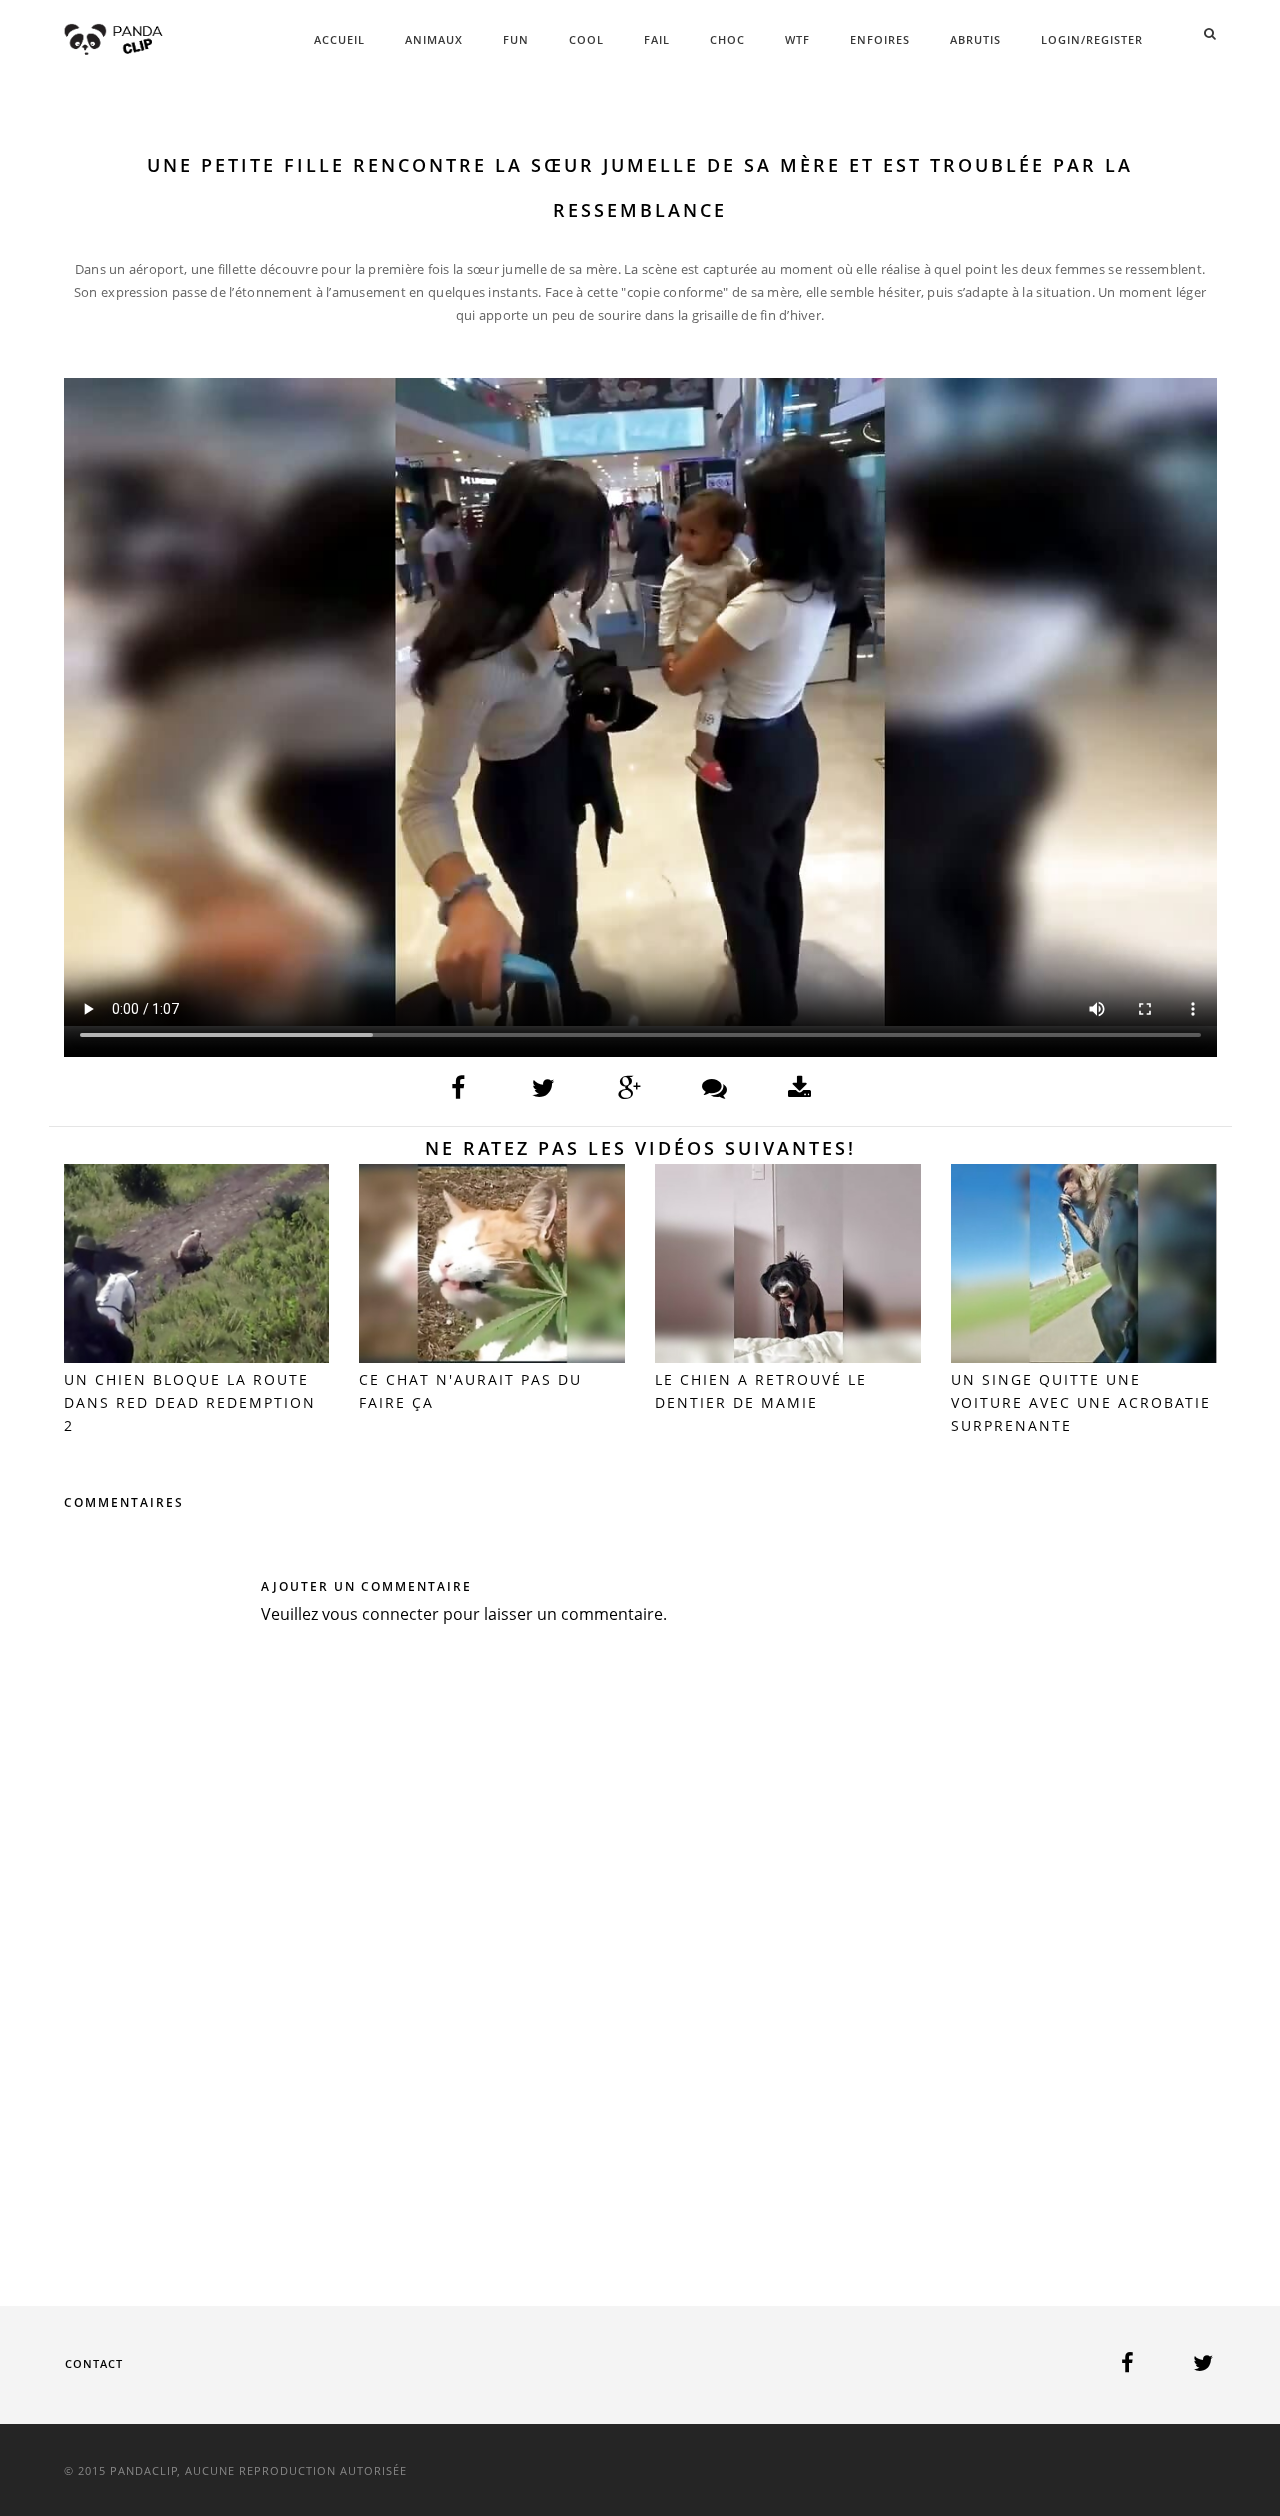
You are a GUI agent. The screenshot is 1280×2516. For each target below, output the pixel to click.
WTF (797, 39)
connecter (400, 1614)
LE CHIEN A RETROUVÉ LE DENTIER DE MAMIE (761, 1391)
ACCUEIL (339, 39)
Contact (94, 2363)
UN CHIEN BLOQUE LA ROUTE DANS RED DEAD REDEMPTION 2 (190, 1402)
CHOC (727, 39)
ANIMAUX (434, 39)
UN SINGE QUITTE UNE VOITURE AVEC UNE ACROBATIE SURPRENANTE (1081, 1402)
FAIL (657, 39)
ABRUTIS (975, 39)
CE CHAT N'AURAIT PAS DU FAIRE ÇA (470, 1391)
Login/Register (1092, 39)
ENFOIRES (880, 39)
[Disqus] (640, 1936)
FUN (516, 39)
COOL (586, 39)
